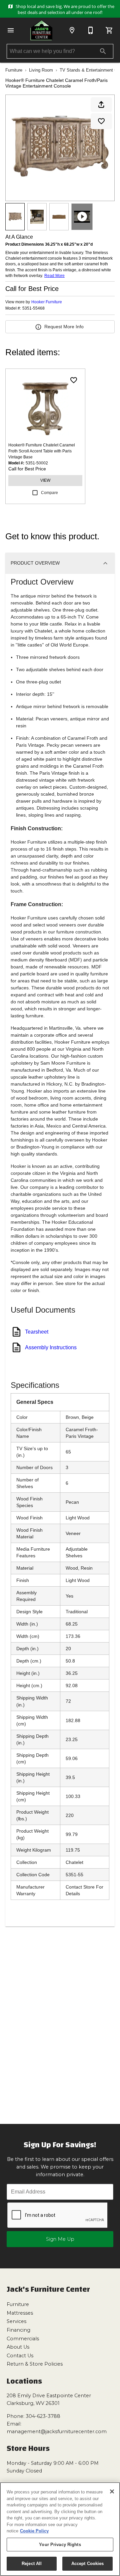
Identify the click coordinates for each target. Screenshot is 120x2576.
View (45, 480)
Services (16, 2321)
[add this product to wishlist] (101, 121)
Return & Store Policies (35, 2364)
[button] (11, 30)
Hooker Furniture (47, 302)
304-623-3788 (43, 2416)
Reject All (32, 2564)
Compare (49, 493)
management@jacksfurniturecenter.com (57, 2432)
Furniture (14, 70)
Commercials (23, 2339)
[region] (60, 2529)
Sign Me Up (60, 2239)
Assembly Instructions (51, 1347)
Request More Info (64, 327)
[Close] (112, 2491)
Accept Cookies (88, 2564)
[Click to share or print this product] (101, 105)
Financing (18, 2330)
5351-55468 (33, 308)
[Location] (72, 30)
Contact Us (20, 2356)
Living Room (41, 70)
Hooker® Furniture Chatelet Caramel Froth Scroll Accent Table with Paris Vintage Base (42, 451)
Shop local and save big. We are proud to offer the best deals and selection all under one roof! (64, 9)
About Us (18, 2347)
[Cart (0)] (109, 30)
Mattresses (20, 2313)
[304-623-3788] (91, 30)
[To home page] (41, 30)
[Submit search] (103, 51)
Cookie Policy (34, 2531)
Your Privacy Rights (60, 2545)
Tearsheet (37, 1332)
